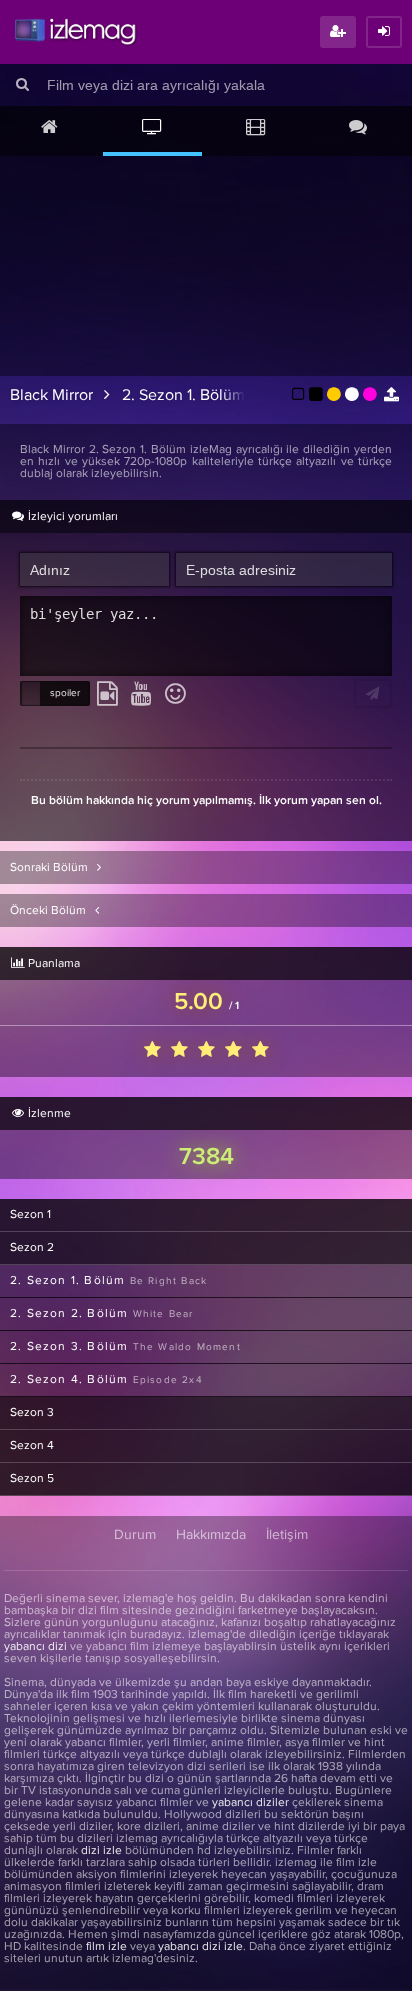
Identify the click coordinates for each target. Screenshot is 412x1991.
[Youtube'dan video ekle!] (141, 695)
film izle (106, 1947)
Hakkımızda (211, 1535)
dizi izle (101, 1851)
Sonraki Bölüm (50, 868)
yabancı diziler (250, 1803)
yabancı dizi (35, 1647)
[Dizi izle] (152, 129)
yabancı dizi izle (200, 1947)
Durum (135, 1535)
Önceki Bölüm (49, 911)
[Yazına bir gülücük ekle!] (175, 695)
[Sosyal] (358, 129)
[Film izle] (255, 129)
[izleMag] (75, 32)
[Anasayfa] (49, 129)
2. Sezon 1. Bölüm (183, 395)
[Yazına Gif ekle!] (107, 695)
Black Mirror (51, 395)
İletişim (287, 1535)
